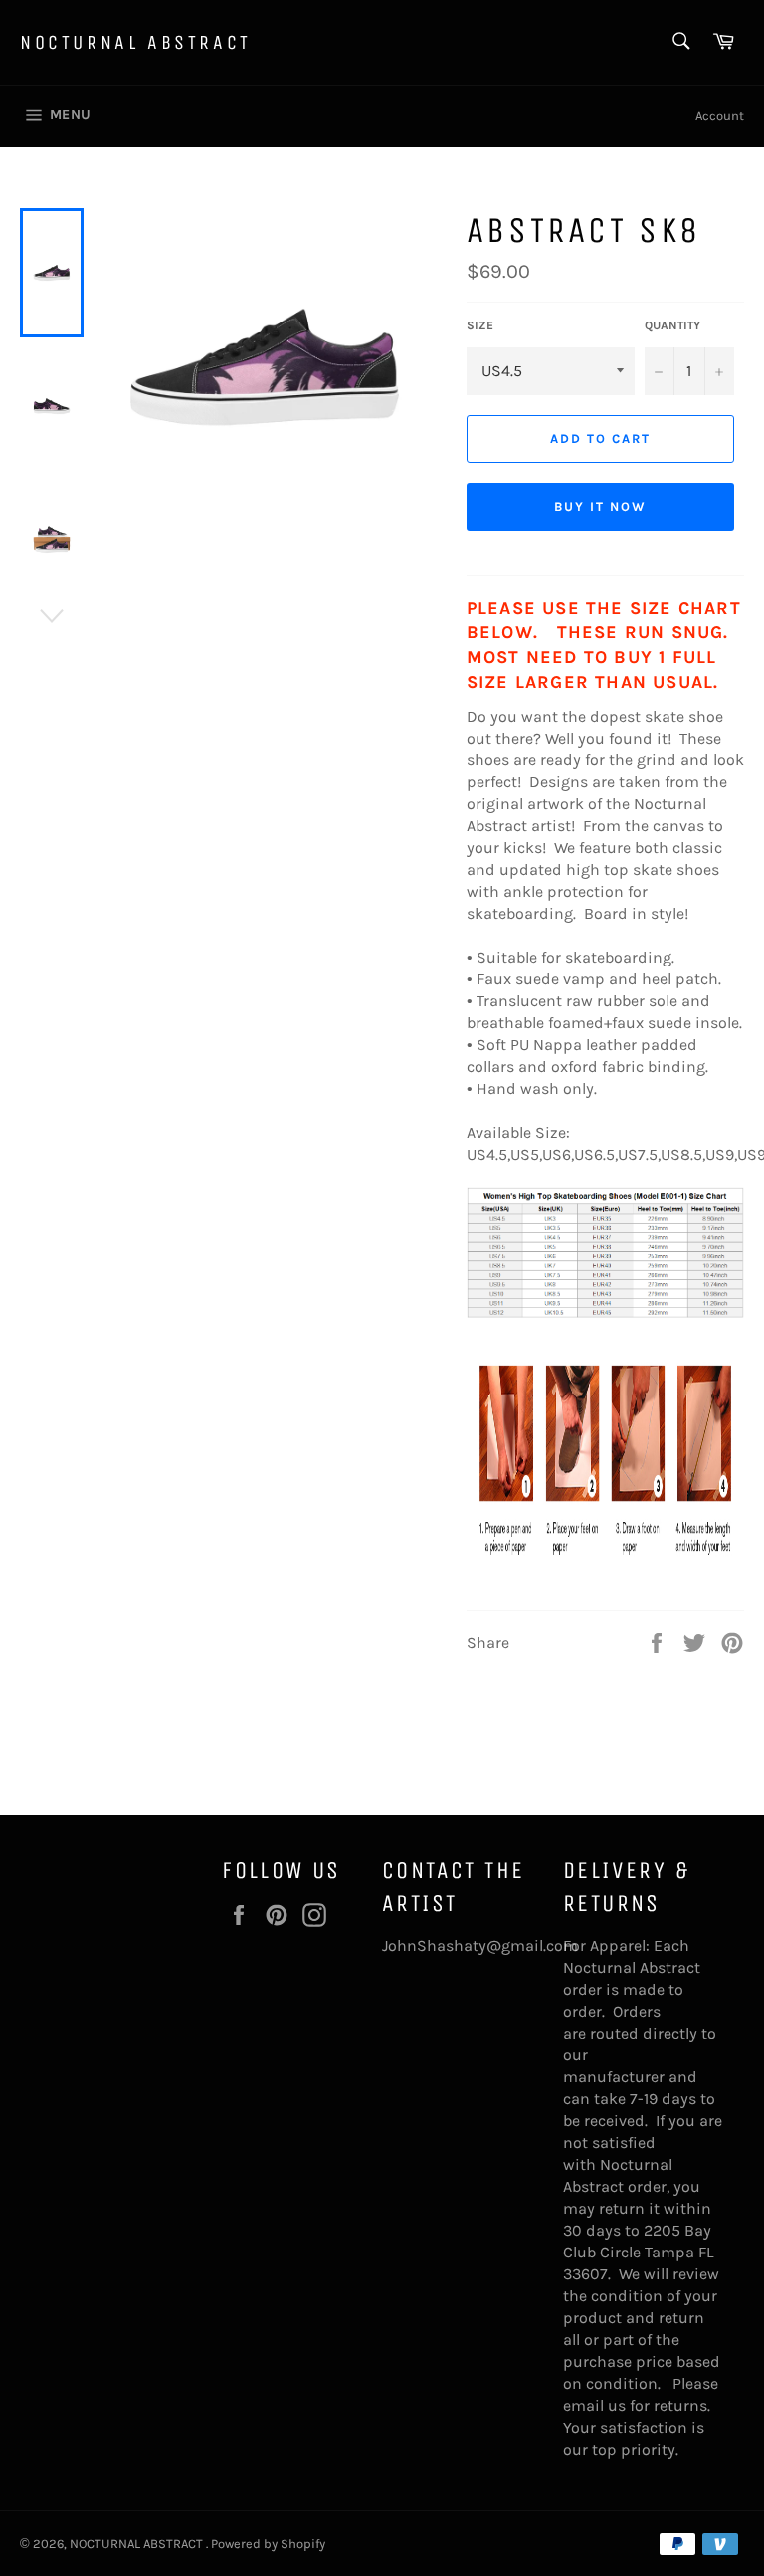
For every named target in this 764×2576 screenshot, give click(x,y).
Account (720, 116)
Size (480, 325)
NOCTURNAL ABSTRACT (136, 42)
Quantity (672, 325)
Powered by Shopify (268, 2544)
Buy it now (600, 506)
